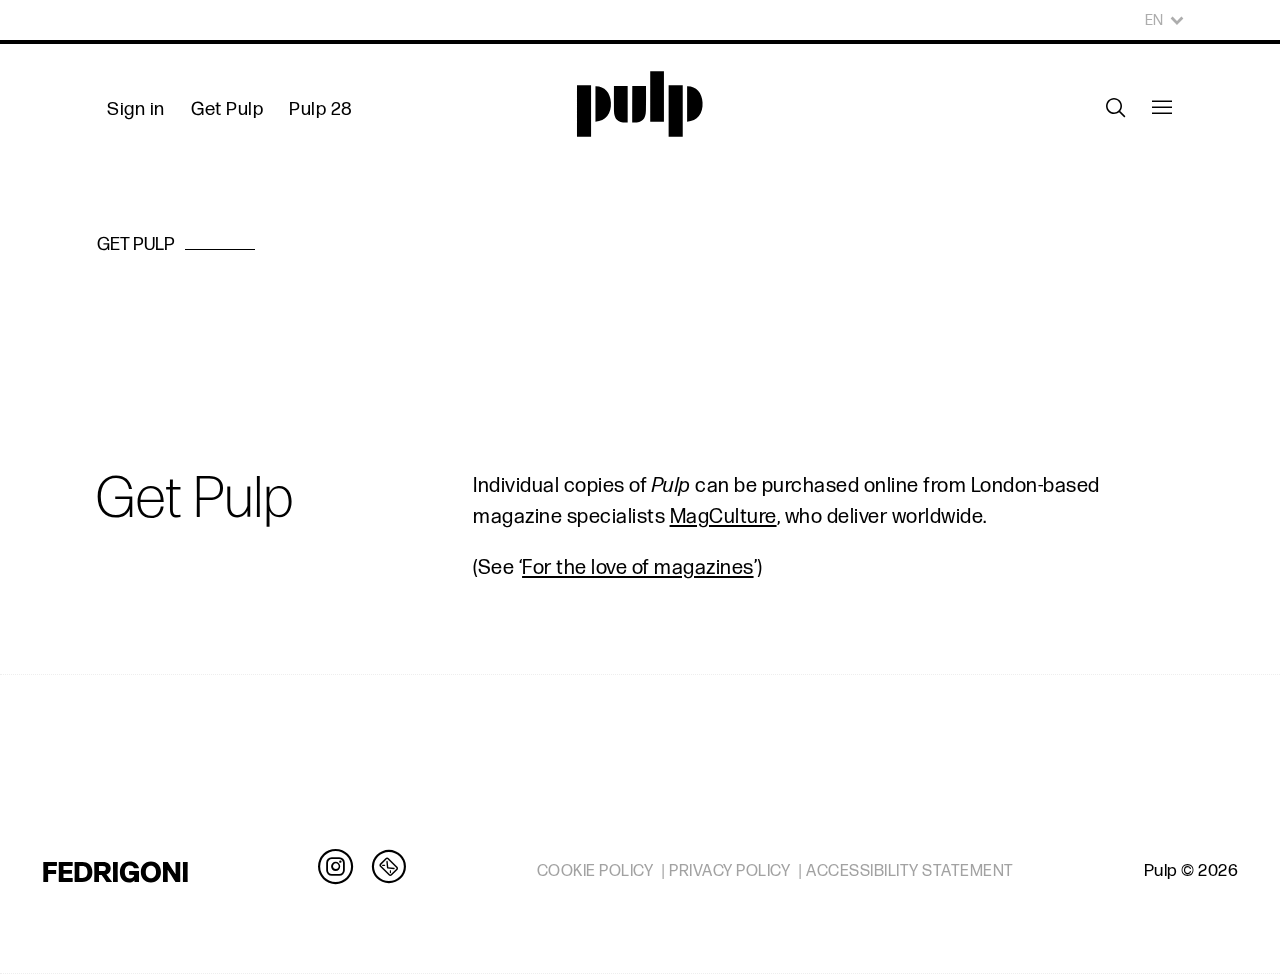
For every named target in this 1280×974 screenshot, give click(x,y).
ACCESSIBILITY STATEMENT (910, 871)
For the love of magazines (638, 568)
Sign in (136, 109)
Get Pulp (227, 109)
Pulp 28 (321, 109)
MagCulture (723, 517)
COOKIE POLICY (595, 871)
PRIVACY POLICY (729, 871)
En (1154, 20)
